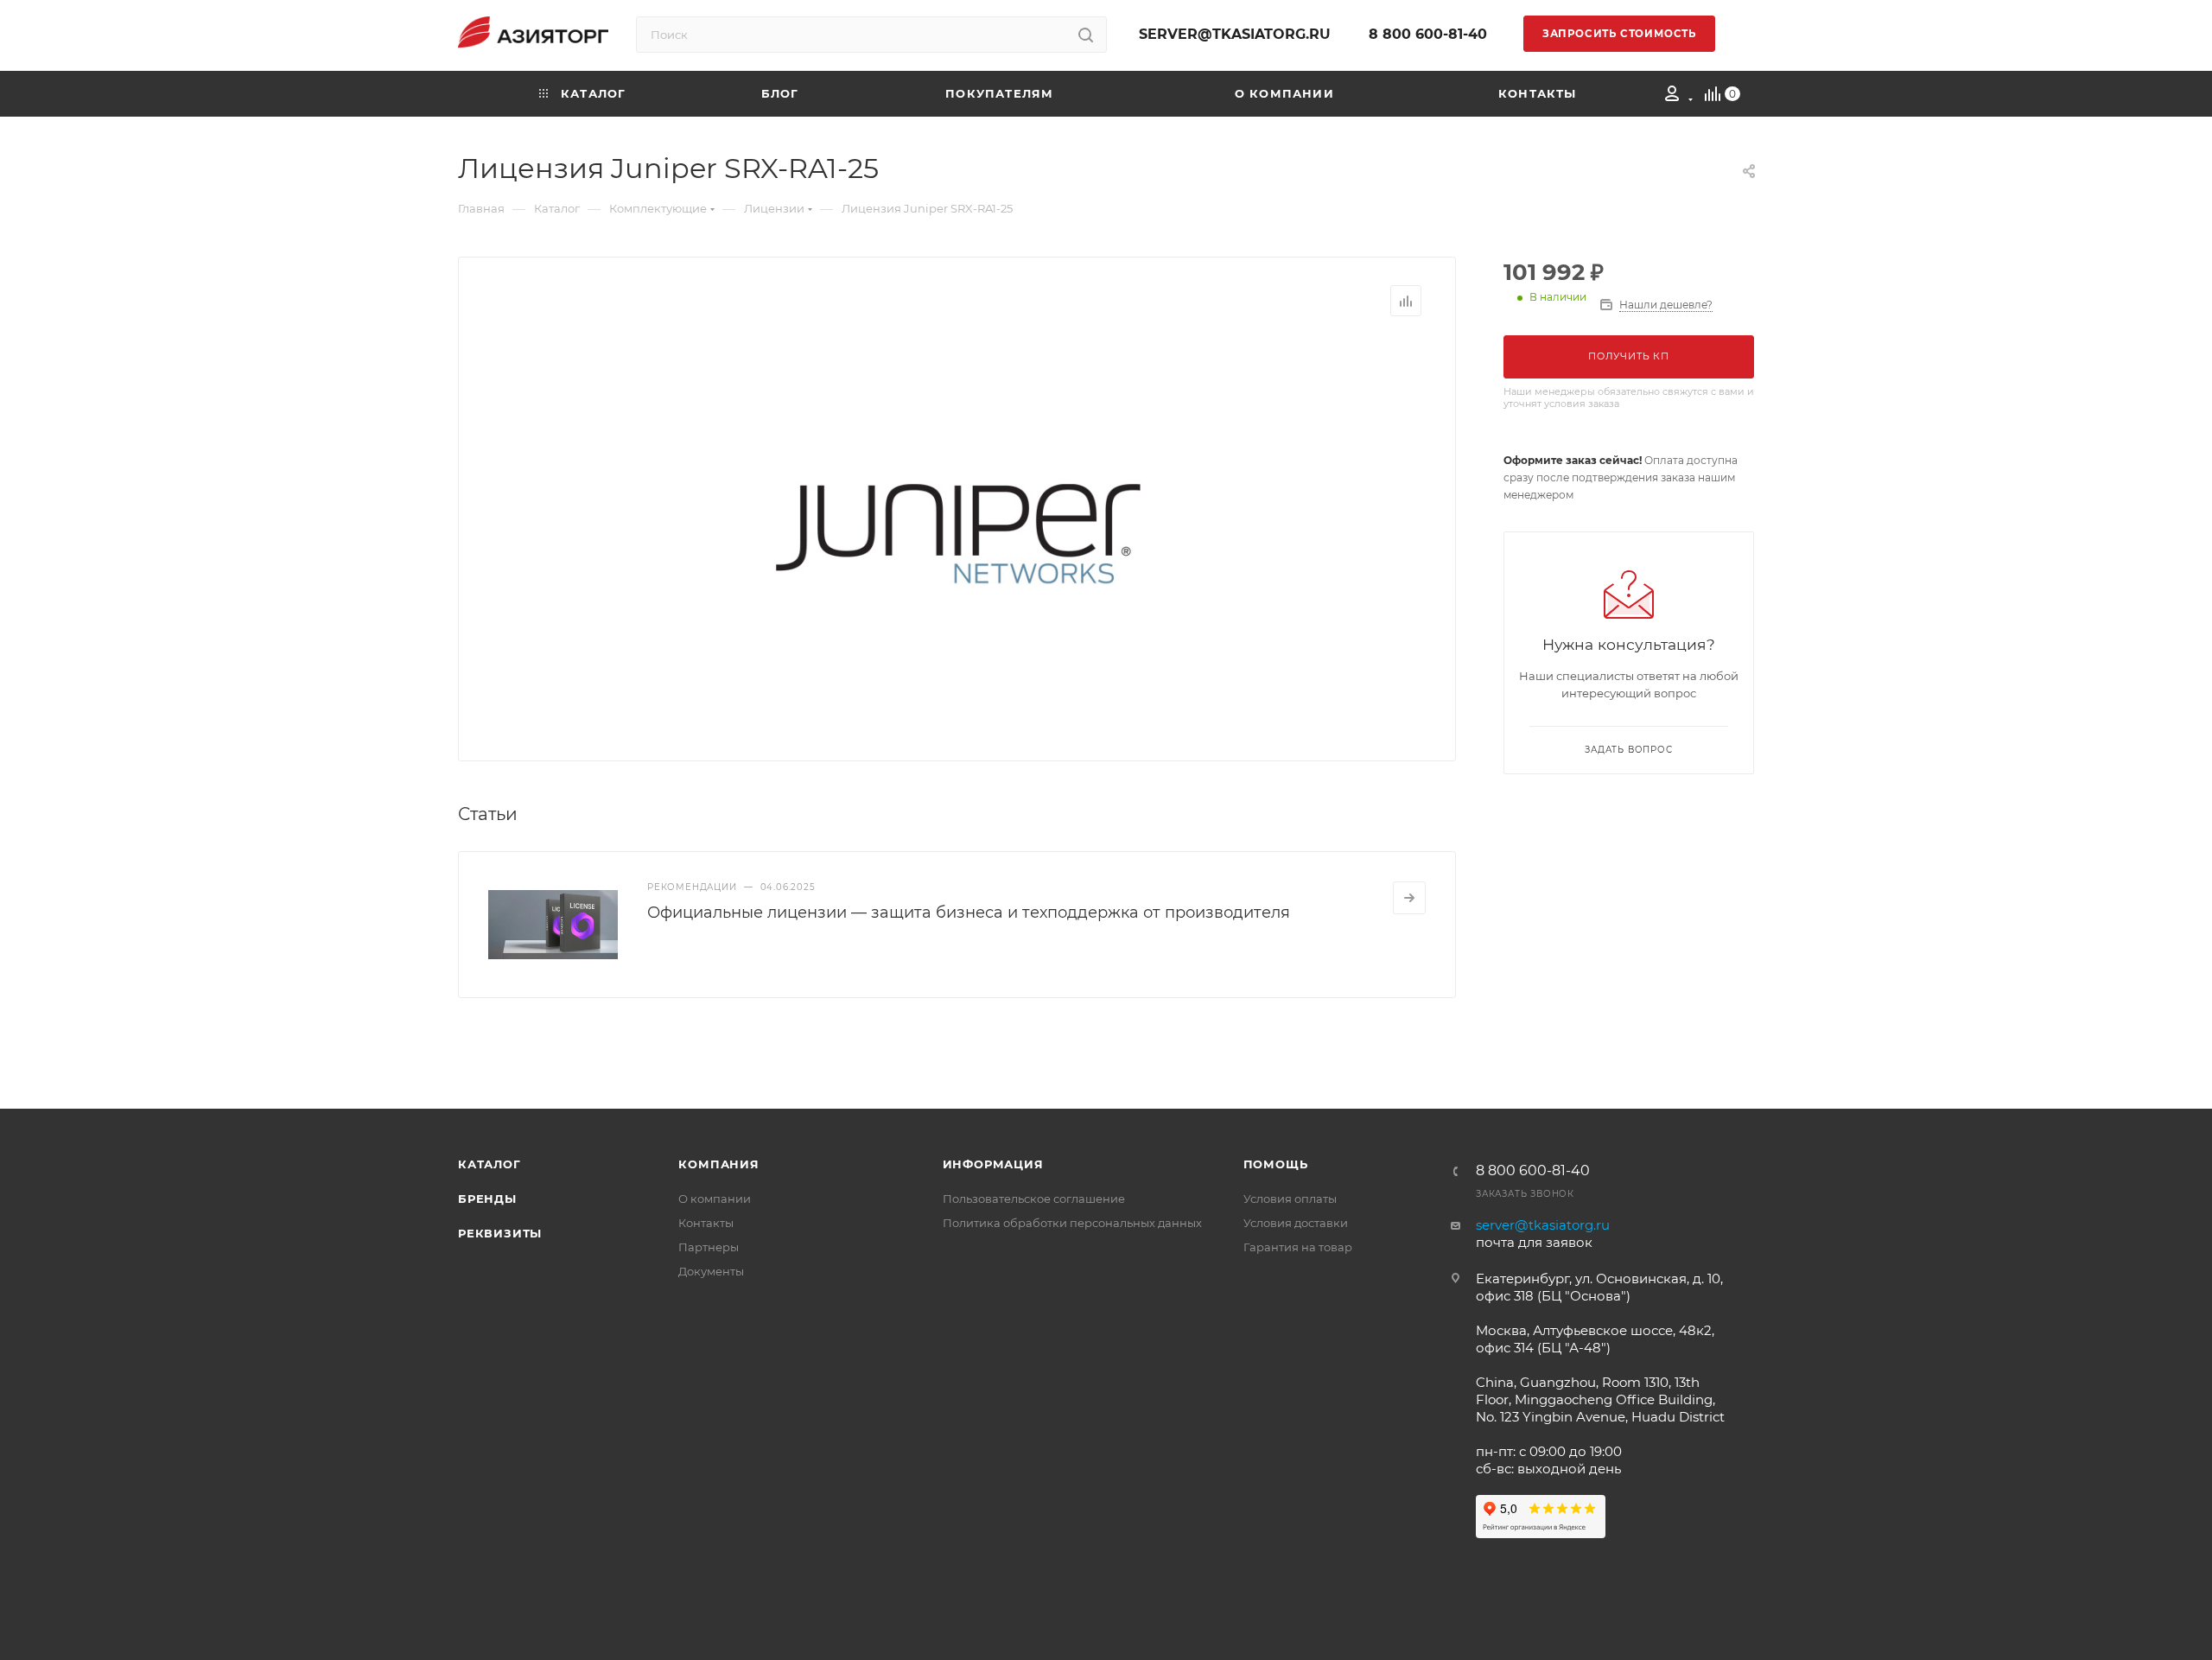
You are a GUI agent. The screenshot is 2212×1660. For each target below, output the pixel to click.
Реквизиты (500, 1233)
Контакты (706, 1223)
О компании (715, 1199)
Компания (718, 1164)
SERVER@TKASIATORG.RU (1235, 34)
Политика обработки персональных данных (1072, 1223)
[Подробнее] (1409, 898)
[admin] (1673, 96)
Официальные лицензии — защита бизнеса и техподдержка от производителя (969, 913)
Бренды (487, 1199)
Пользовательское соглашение (1034, 1199)
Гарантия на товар (1298, 1247)
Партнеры (709, 1247)
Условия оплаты (1290, 1199)
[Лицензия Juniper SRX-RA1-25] (957, 532)
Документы (711, 1271)
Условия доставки (1296, 1223)
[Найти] (1086, 35)
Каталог (489, 1164)
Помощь (1276, 1164)
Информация (993, 1164)
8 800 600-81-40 (1428, 34)
